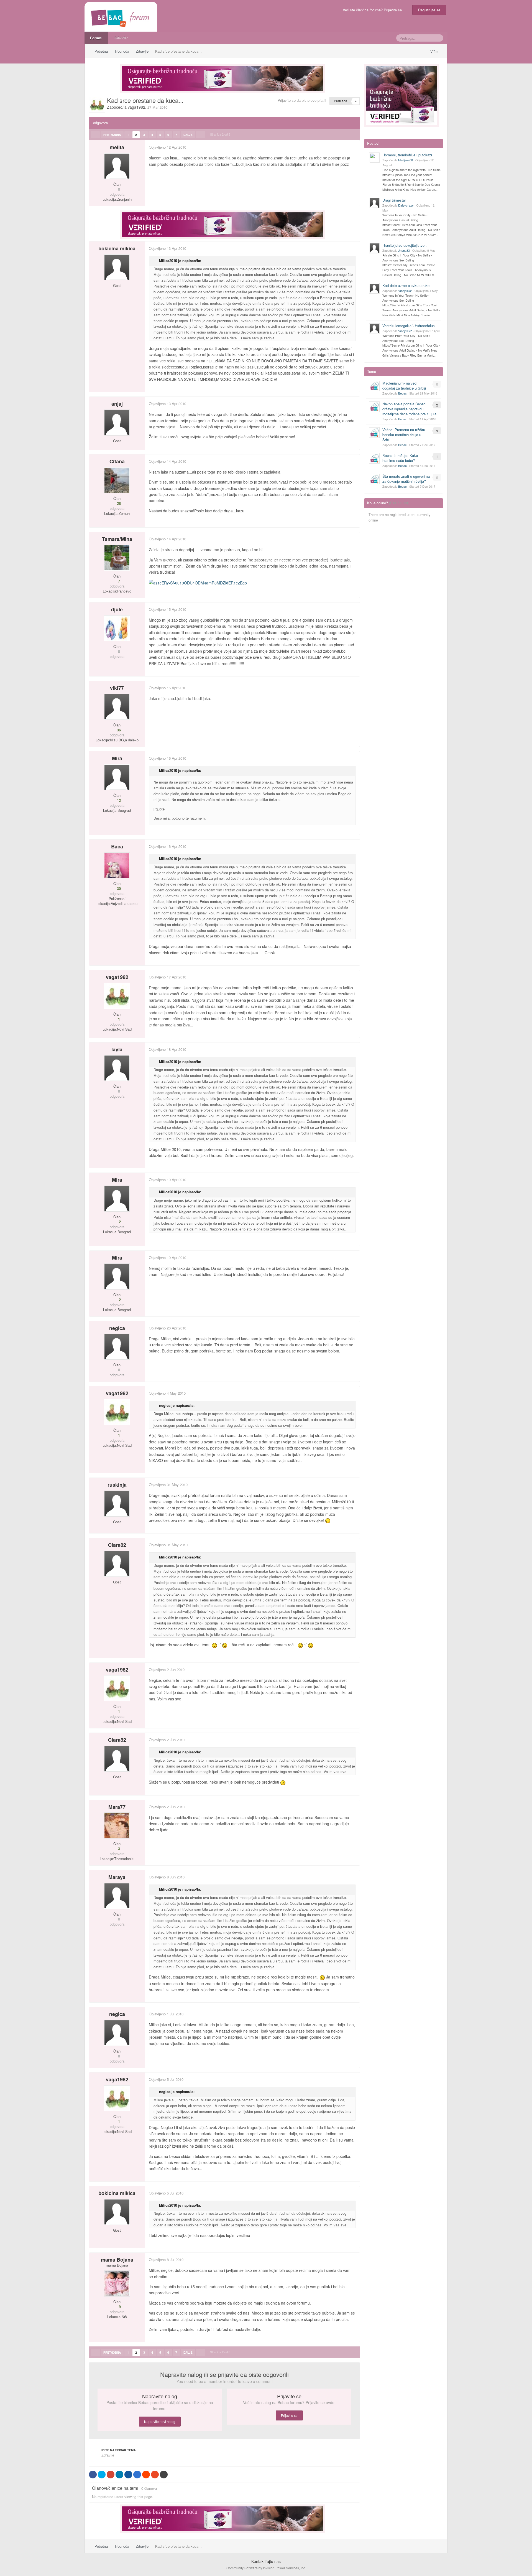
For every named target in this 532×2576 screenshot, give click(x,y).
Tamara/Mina (117, 539)
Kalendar (121, 38)
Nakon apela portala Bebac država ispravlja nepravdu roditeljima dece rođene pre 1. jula (409, 409)
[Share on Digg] (128, 2475)
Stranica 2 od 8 (221, 134)
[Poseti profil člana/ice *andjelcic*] (374, 288)
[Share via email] (164, 2475)
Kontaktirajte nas (266, 2561)
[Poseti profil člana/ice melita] (117, 166)
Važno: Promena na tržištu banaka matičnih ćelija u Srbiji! (404, 435)
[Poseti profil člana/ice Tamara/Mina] (117, 558)
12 (118, 800)
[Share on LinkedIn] (119, 2475)
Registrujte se (429, 10)
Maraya (117, 1877)
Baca (117, 846)
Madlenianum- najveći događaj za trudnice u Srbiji (404, 386)
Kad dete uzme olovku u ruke (406, 285)
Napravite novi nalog (160, 2421)
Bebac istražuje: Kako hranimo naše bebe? (400, 458)
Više (434, 51)
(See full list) (399, 503)
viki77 (117, 688)
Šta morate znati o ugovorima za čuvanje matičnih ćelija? (406, 479)
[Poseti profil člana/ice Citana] (117, 480)
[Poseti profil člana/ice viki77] (117, 707)
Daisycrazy (406, 205)
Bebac (402, 393)
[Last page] (201, 135)
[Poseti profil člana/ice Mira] (117, 777)
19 (118, 2307)
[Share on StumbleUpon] (155, 2475)
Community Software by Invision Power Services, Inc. (266, 2568)
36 (118, 730)
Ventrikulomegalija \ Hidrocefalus (409, 326)
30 (118, 889)
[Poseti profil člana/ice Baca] (117, 865)
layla (117, 1049)
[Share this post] (355, 147)
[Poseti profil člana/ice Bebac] (374, 386)
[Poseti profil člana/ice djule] (117, 628)
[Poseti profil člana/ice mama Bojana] (117, 2283)
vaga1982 (136, 107)
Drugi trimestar (394, 200)
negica (117, 1328)
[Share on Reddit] (146, 2475)
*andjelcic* (405, 291)
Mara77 (117, 1807)
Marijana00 (406, 160)
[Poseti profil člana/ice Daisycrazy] (374, 203)
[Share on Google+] (111, 2475)
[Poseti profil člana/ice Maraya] (117, 1896)
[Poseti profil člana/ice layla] (117, 1068)
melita (117, 147)
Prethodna (112, 135)
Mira (117, 758)
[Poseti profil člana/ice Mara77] (117, 1825)
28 (118, 503)
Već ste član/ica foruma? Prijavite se (373, 10)
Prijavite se (289, 2415)
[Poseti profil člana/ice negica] (117, 1347)
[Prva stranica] (95, 135)
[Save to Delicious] (137, 2475)
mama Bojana (117, 2260)
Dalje (188, 135)
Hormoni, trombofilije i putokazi (407, 155)
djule (117, 609)
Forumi (96, 38)
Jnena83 (404, 250)
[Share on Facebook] (93, 2475)
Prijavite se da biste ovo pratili (302, 100)
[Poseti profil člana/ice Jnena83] (374, 248)
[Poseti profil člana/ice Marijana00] (374, 158)
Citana (117, 461)
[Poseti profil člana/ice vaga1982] (97, 105)
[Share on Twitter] (102, 2475)
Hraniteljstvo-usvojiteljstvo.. (405, 245)
